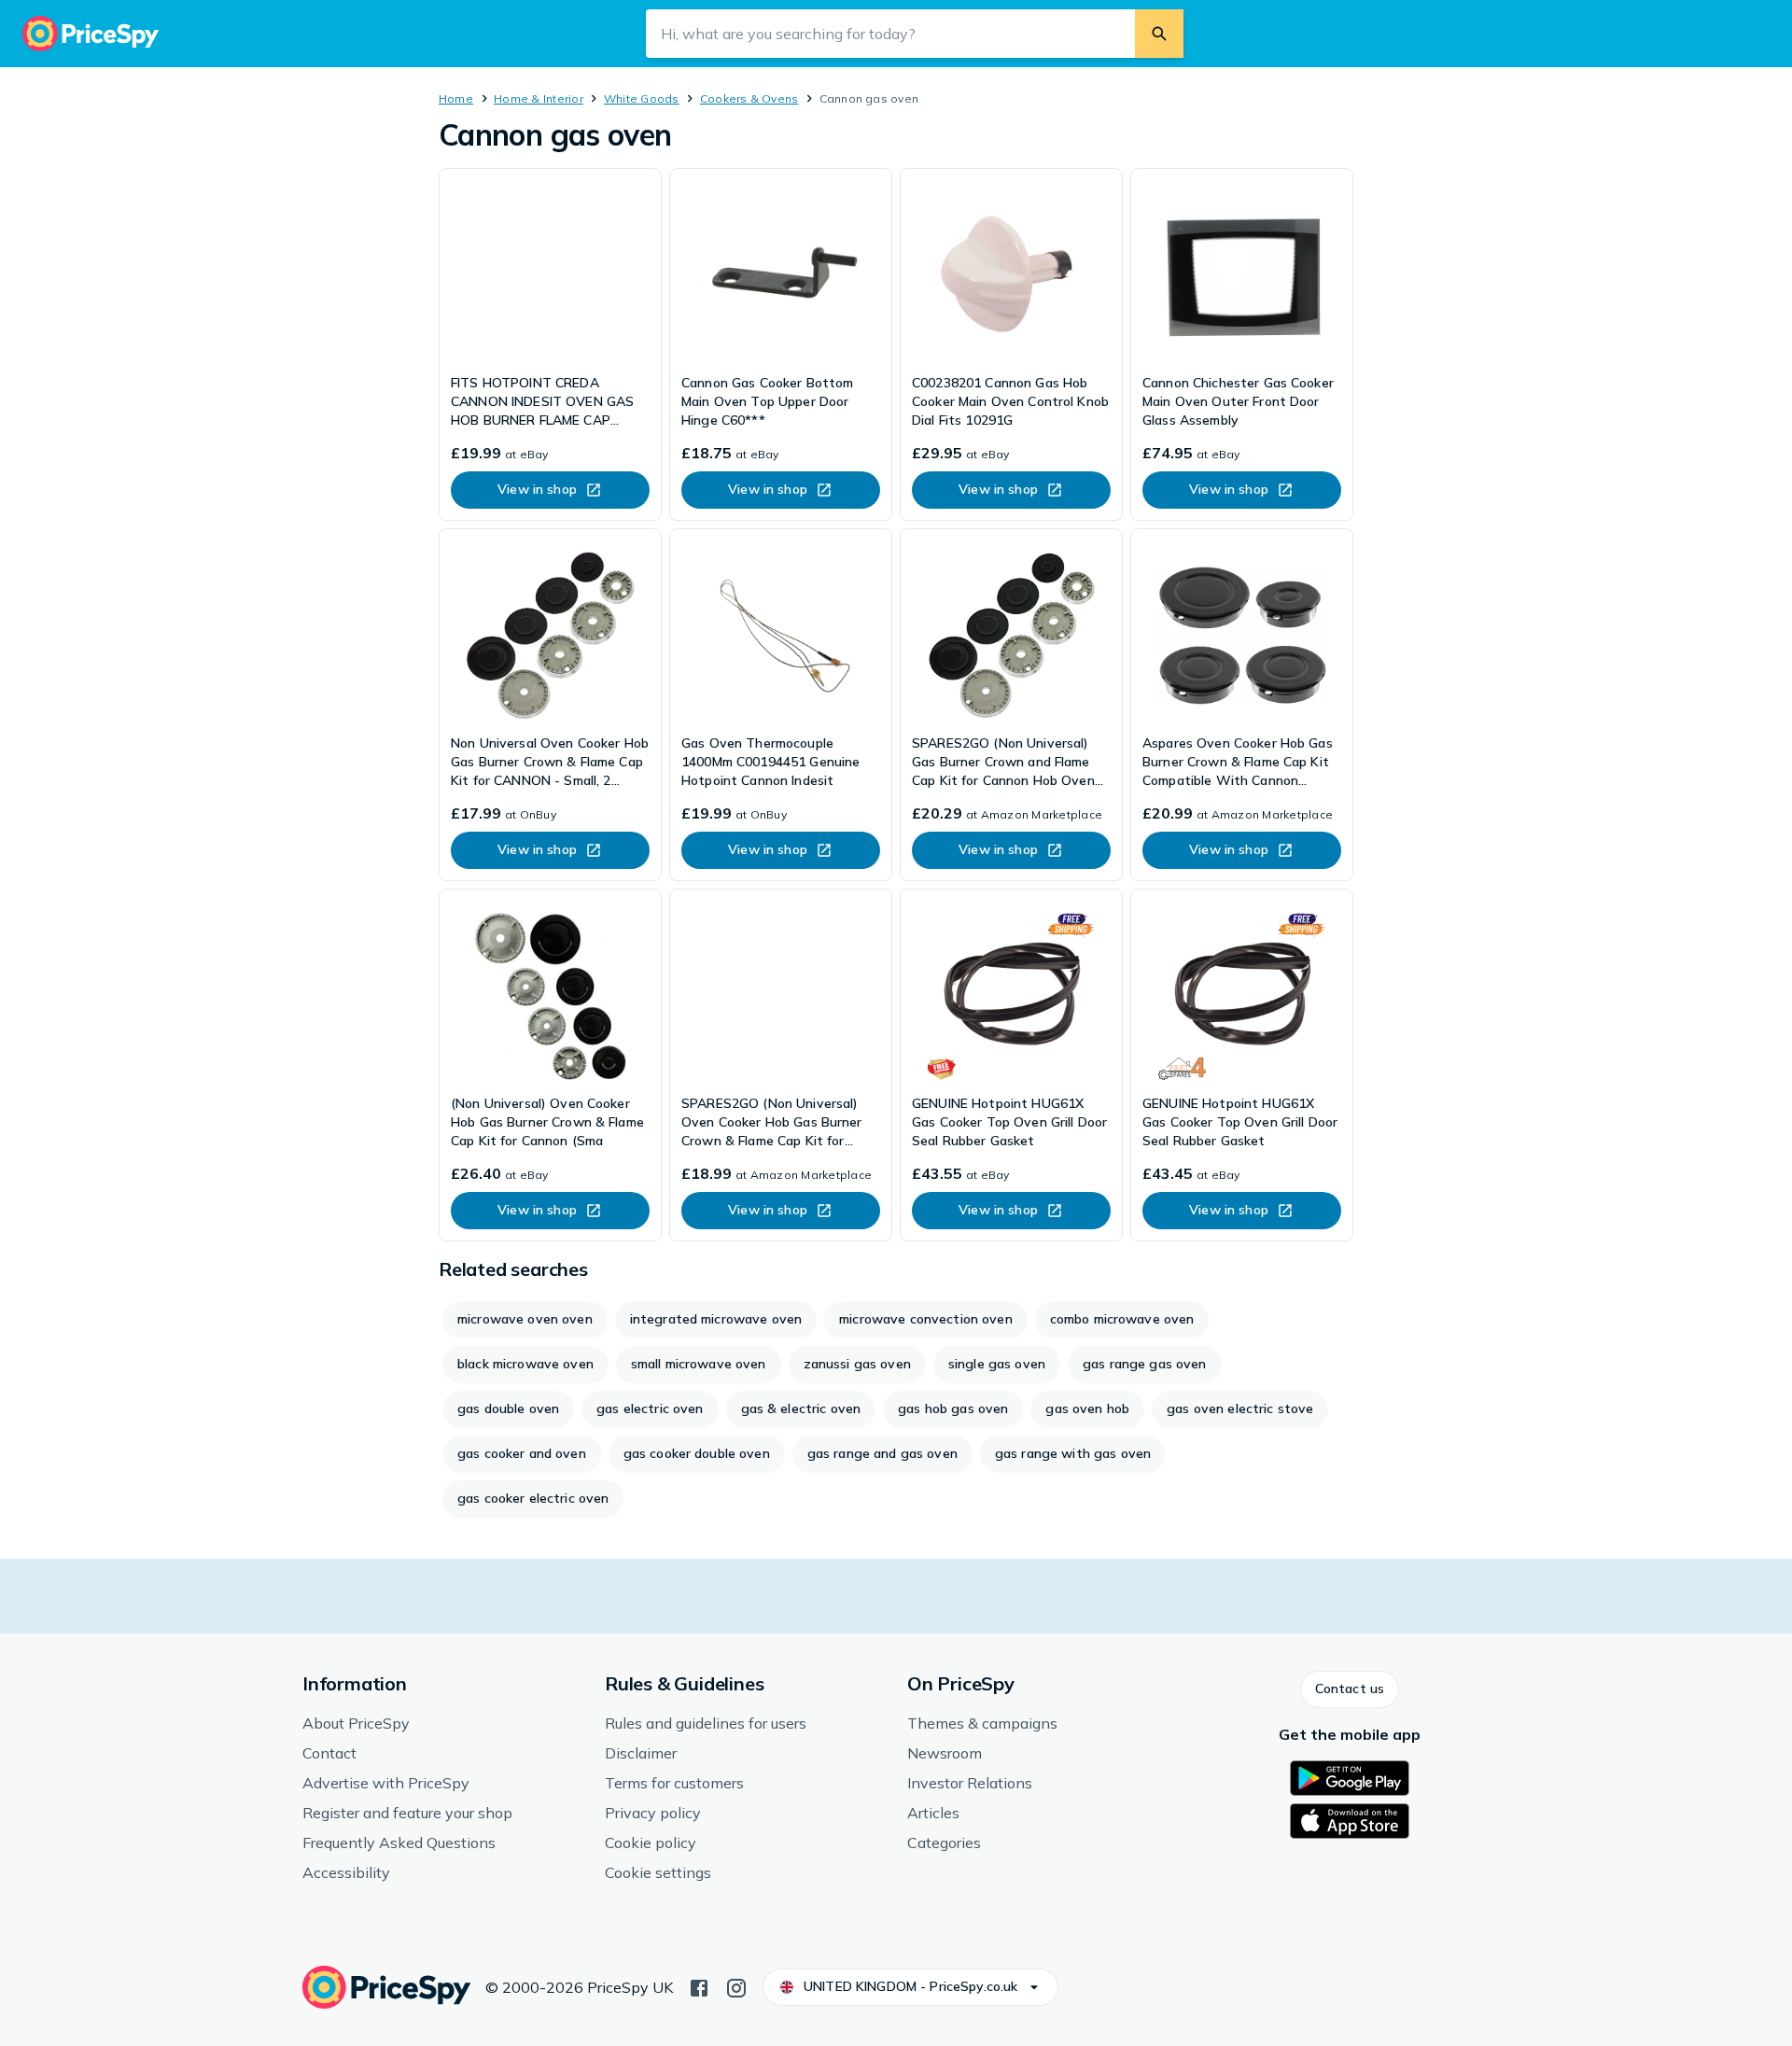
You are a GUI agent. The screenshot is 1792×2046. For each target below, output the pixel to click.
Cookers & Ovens (749, 98)
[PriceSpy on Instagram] (736, 1986)
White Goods (642, 98)
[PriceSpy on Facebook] (699, 1986)
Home (456, 98)
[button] (1350, 1689)
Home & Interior (539, 98)
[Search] (1159, 34)
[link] (550, 344)
